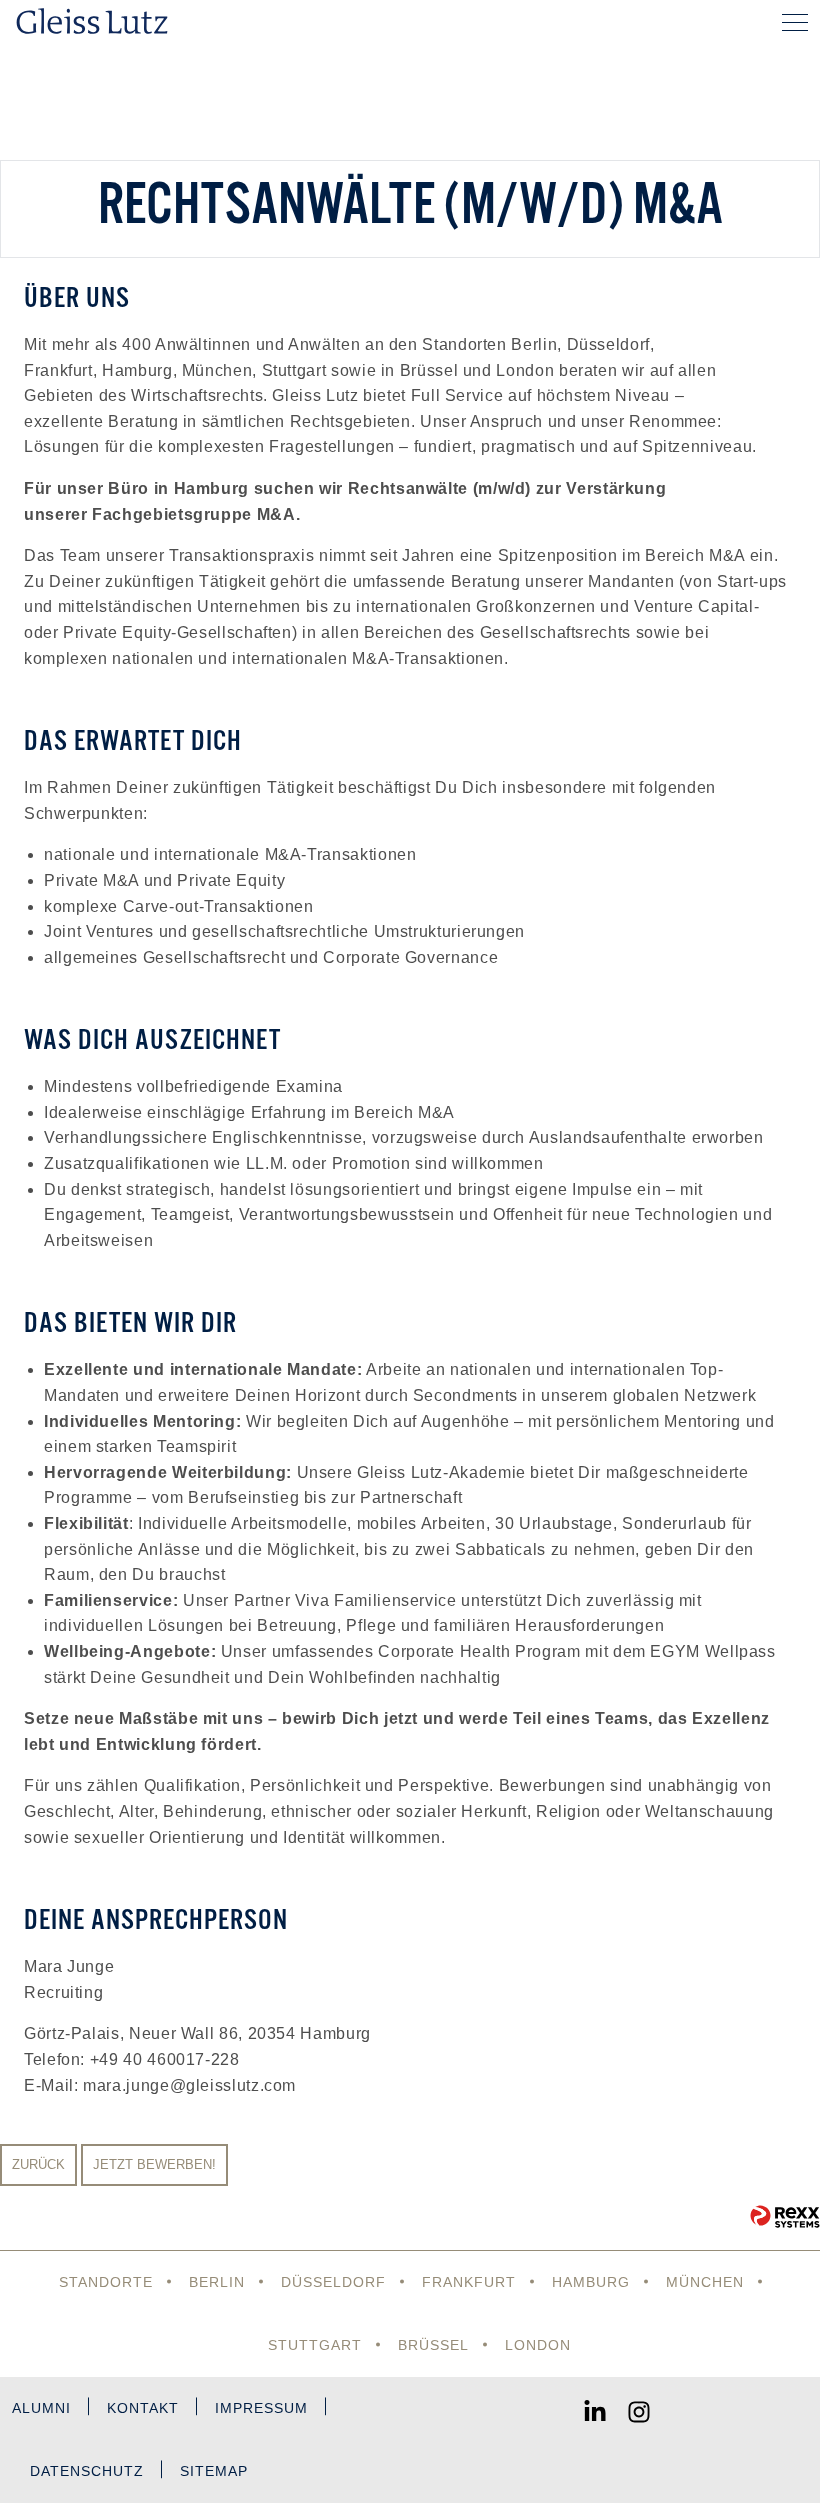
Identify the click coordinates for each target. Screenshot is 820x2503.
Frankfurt (469, 2282)
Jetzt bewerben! (154, 2164)
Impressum (261, 2408)
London (538, 2345)
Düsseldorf (333, 2282)
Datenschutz (87, 2471)
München (705, 2282)
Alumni (41, 2408)
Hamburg (591, 2282)
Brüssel (433, 2345)
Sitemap (214, 2471)
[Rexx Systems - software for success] (785, 2216)
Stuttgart (315, 2345)
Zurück (38, 2164)
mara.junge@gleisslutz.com (189, 2085)
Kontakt (143, 2408)
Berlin (217, 2282)
